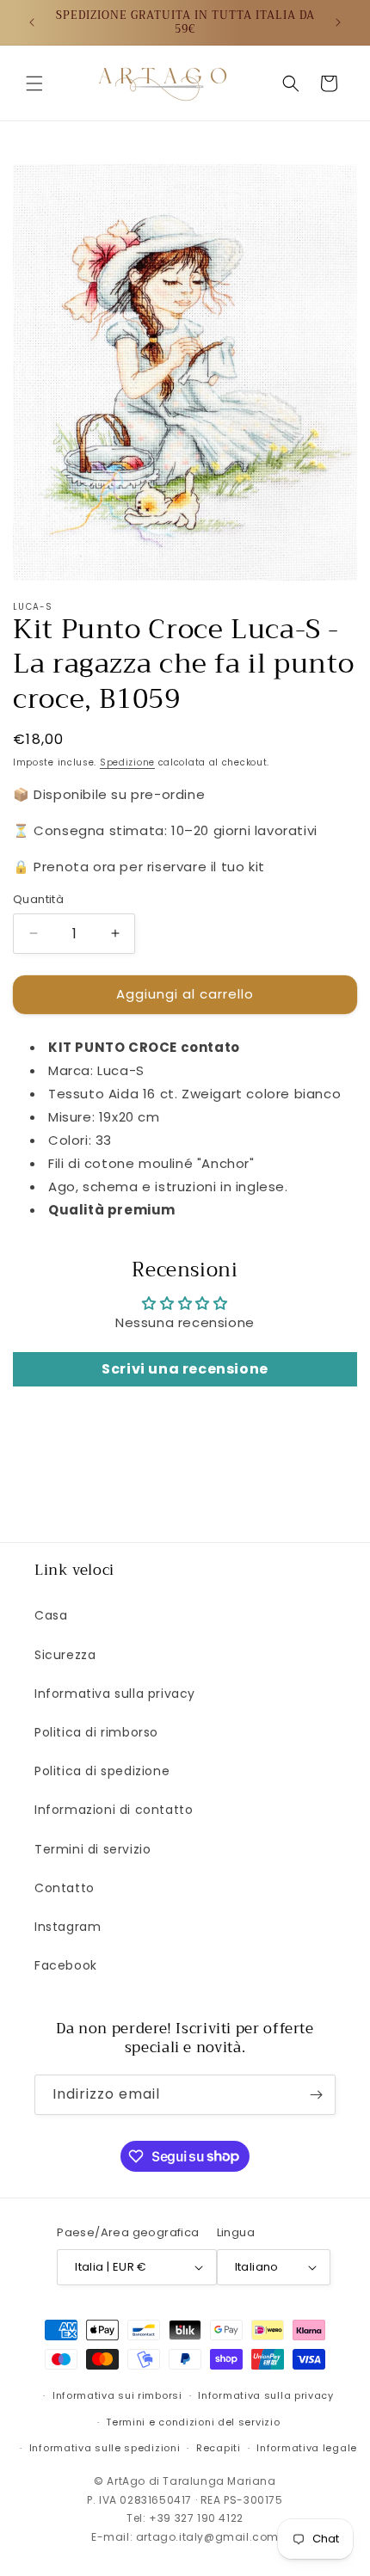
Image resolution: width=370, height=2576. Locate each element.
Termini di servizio (92, 1849)
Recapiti (219, 2448)
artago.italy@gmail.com (207, 2537)
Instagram (68, 1927)
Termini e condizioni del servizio (193, 2422)
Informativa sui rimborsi (117, 2395)
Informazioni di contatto (114, 1810)
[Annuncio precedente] (32, 22)
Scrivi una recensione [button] (185, 1369)
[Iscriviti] (316, 2095)
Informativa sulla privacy (115, 1694)
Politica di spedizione (102, 1771)
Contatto (65, 1888)
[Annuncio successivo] (338, 22)
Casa (51, 1615)
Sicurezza (65, 1655)
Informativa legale (307, 2448)
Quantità (38, 899)
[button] (34, 83)
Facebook (66, 1965)
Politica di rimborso (96, 1732)
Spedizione (127, 762)
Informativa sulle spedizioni (105, 2448)
